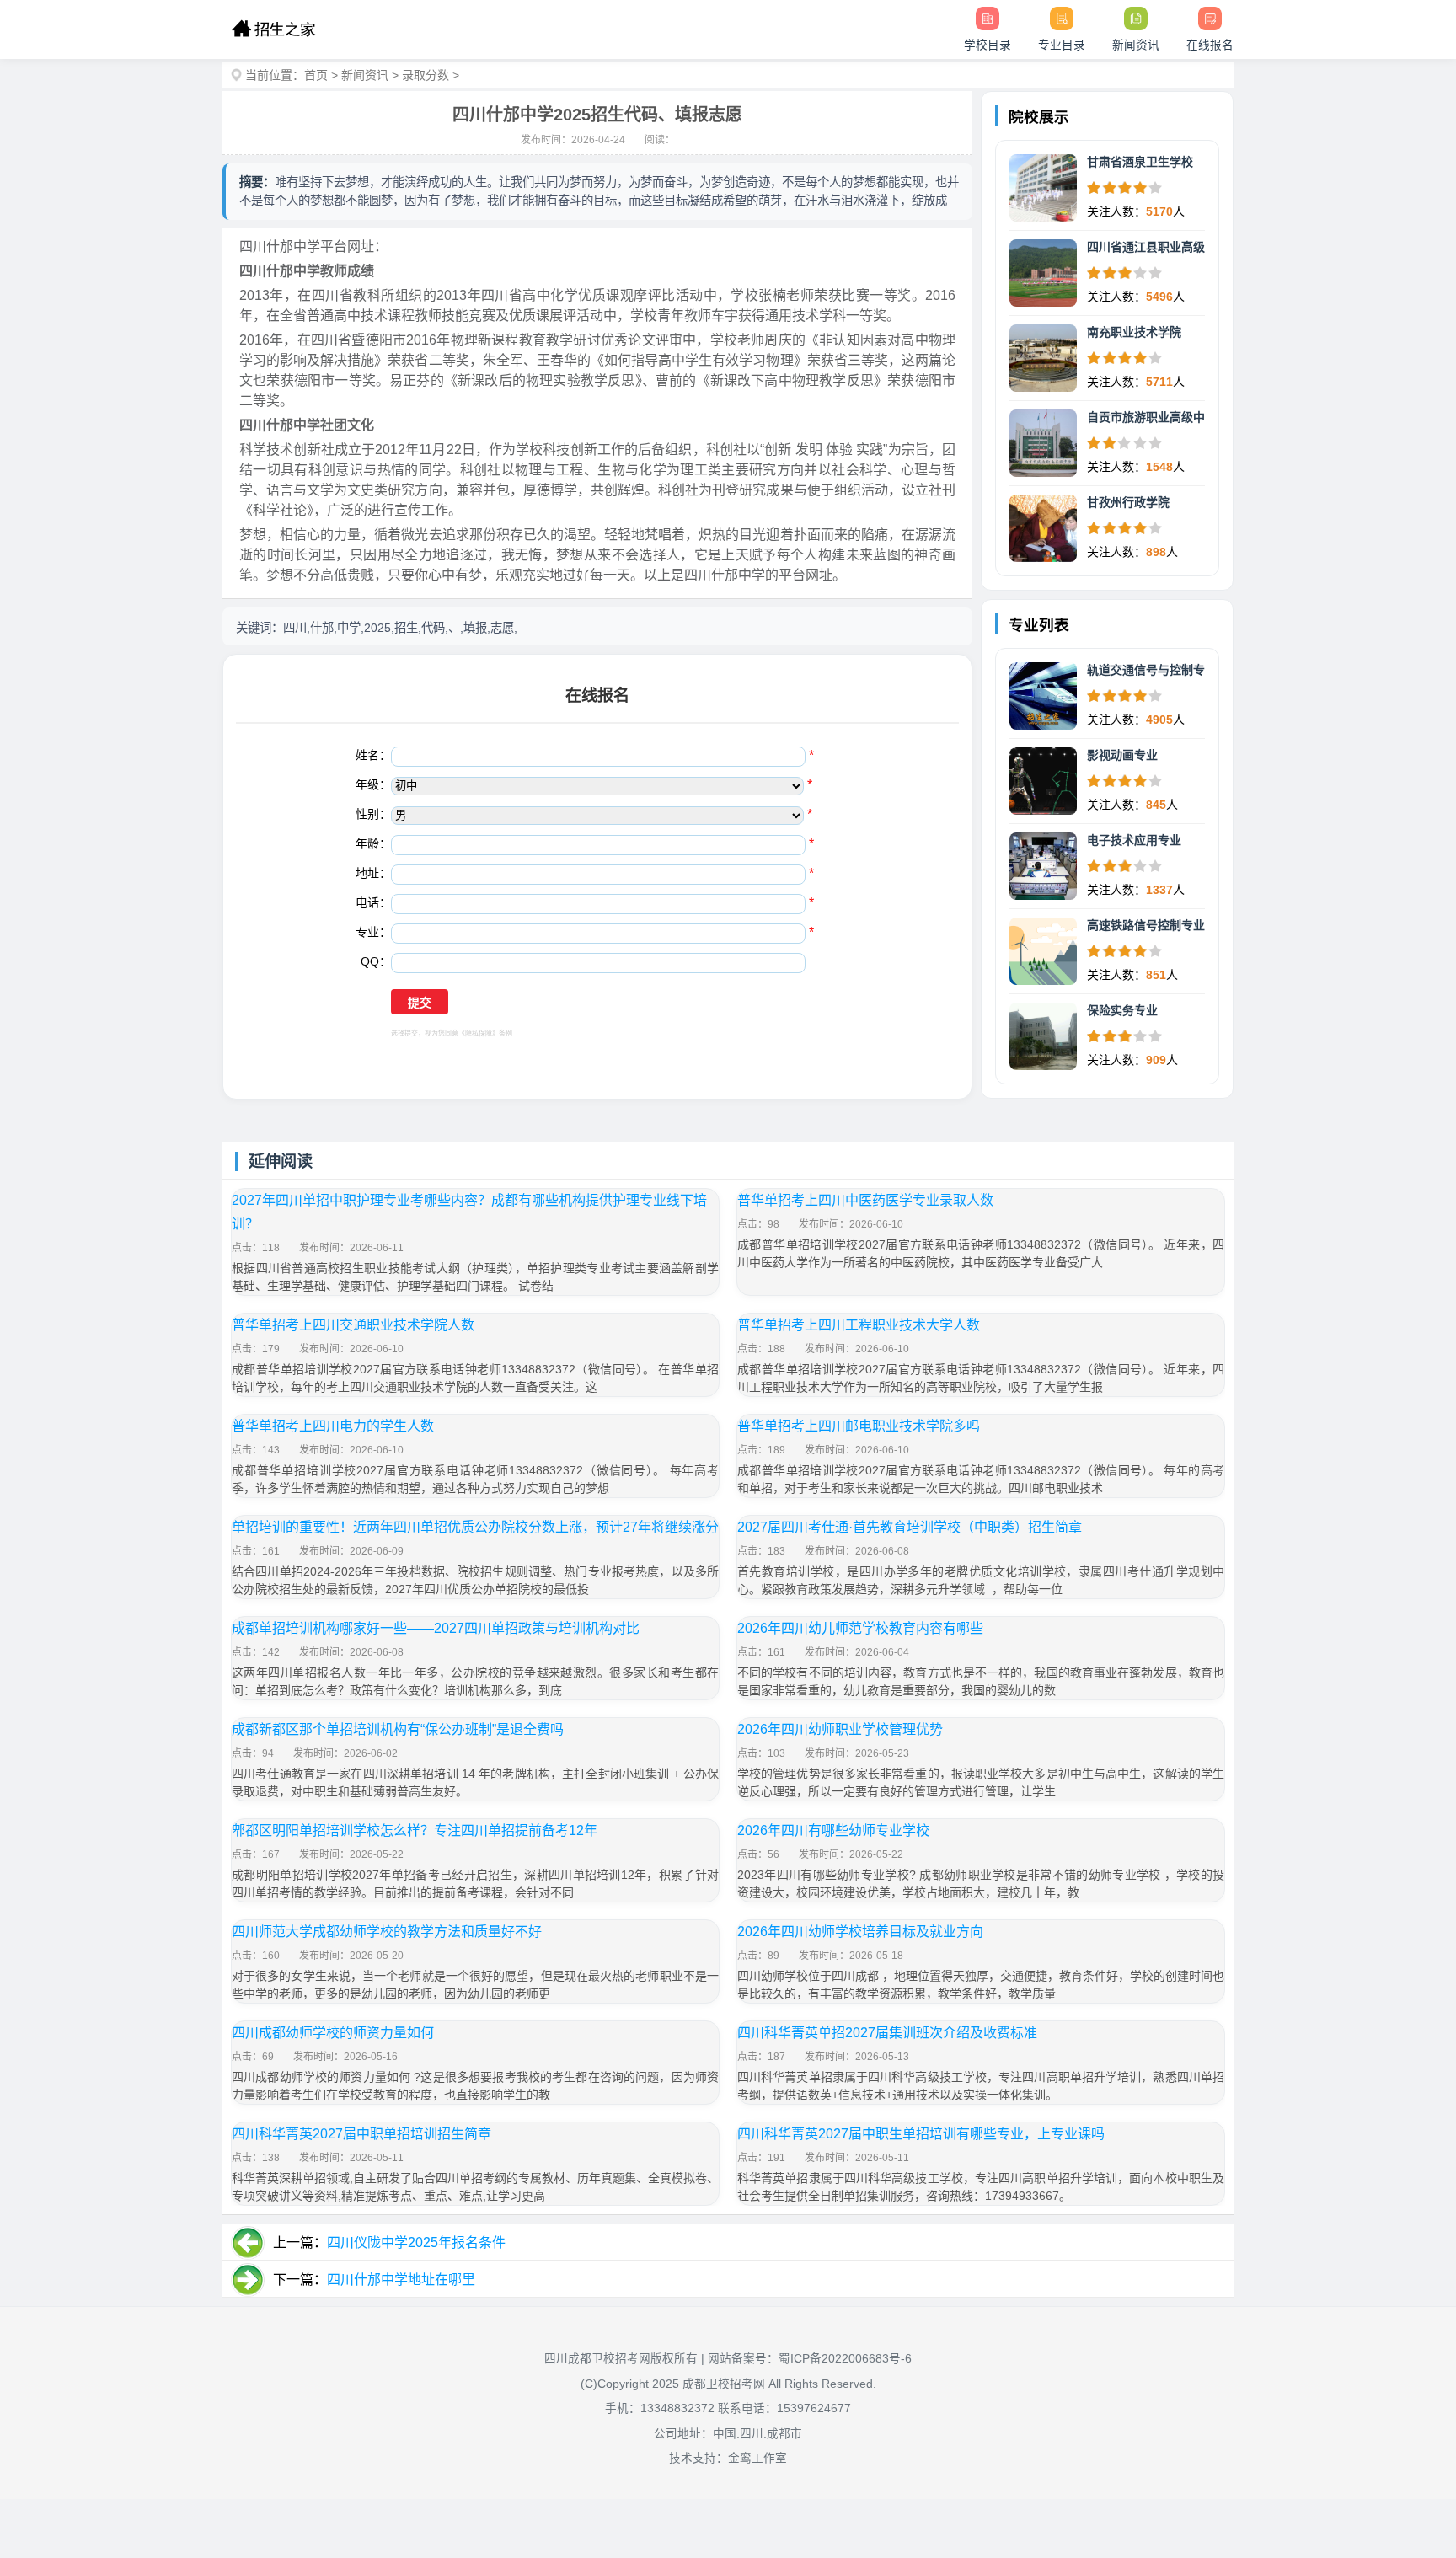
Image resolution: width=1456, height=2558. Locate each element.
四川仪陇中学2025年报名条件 (416, 2242)
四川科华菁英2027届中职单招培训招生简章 (361, 2134)
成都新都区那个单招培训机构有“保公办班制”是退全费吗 (398, 1729)
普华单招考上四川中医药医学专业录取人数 (865, 1200)
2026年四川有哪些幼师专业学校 (833, 1830)
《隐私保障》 (479, 1033)
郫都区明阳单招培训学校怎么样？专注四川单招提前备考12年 (415, 1830)
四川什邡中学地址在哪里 (401, 2280)
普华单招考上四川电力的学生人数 (333, 1426)
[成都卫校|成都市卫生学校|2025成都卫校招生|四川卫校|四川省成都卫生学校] (273, 29)
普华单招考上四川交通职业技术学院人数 (353, 1325)
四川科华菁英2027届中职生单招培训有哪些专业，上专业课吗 (921, 2134)
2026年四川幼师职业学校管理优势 (840, 1729)
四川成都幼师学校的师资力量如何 (333, 2033)
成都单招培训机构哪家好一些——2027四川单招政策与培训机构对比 (436, 1628)
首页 (316, 75)
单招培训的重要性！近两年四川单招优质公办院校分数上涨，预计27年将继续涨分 (475, 1527)
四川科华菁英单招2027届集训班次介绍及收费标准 (887, 2033)
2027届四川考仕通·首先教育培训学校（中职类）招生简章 (910, 1527)
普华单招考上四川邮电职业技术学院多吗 (859, 1426)
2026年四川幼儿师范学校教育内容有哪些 (860, 1628)
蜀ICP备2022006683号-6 (845, 2359)
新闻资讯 (365, 75)
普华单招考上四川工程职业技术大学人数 (859, 1325)
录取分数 (426, 75)
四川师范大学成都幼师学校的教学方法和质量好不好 (387, 1932)
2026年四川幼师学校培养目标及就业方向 (860, 1932)
